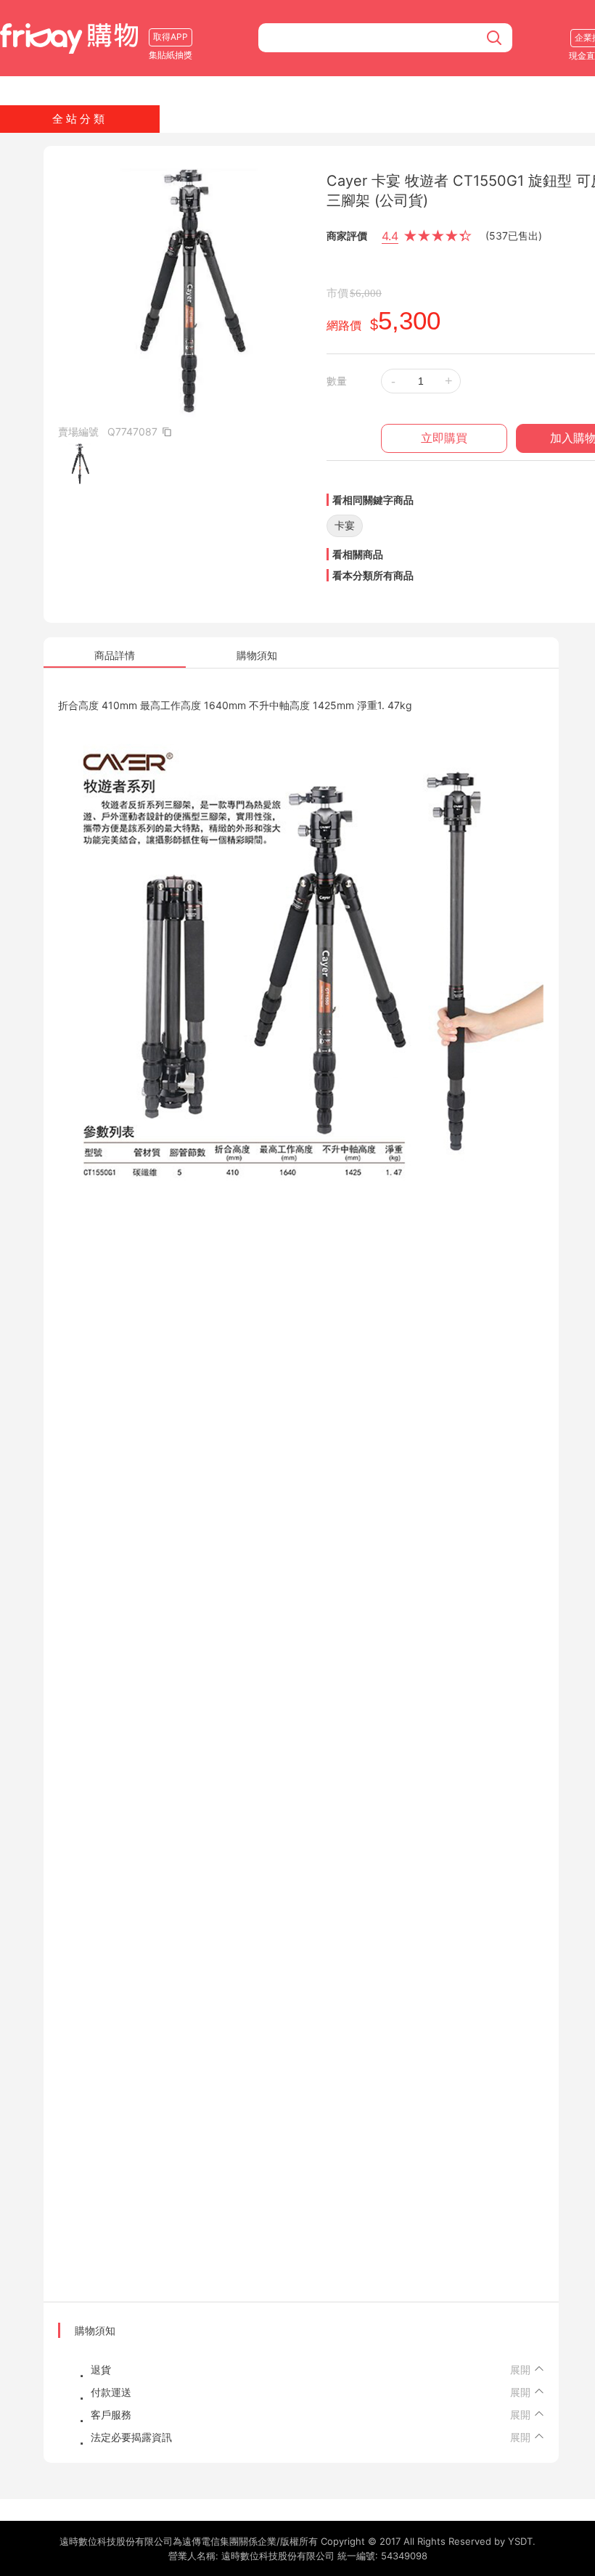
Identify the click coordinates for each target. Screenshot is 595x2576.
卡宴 (345, 525)
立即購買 (444, 438)
